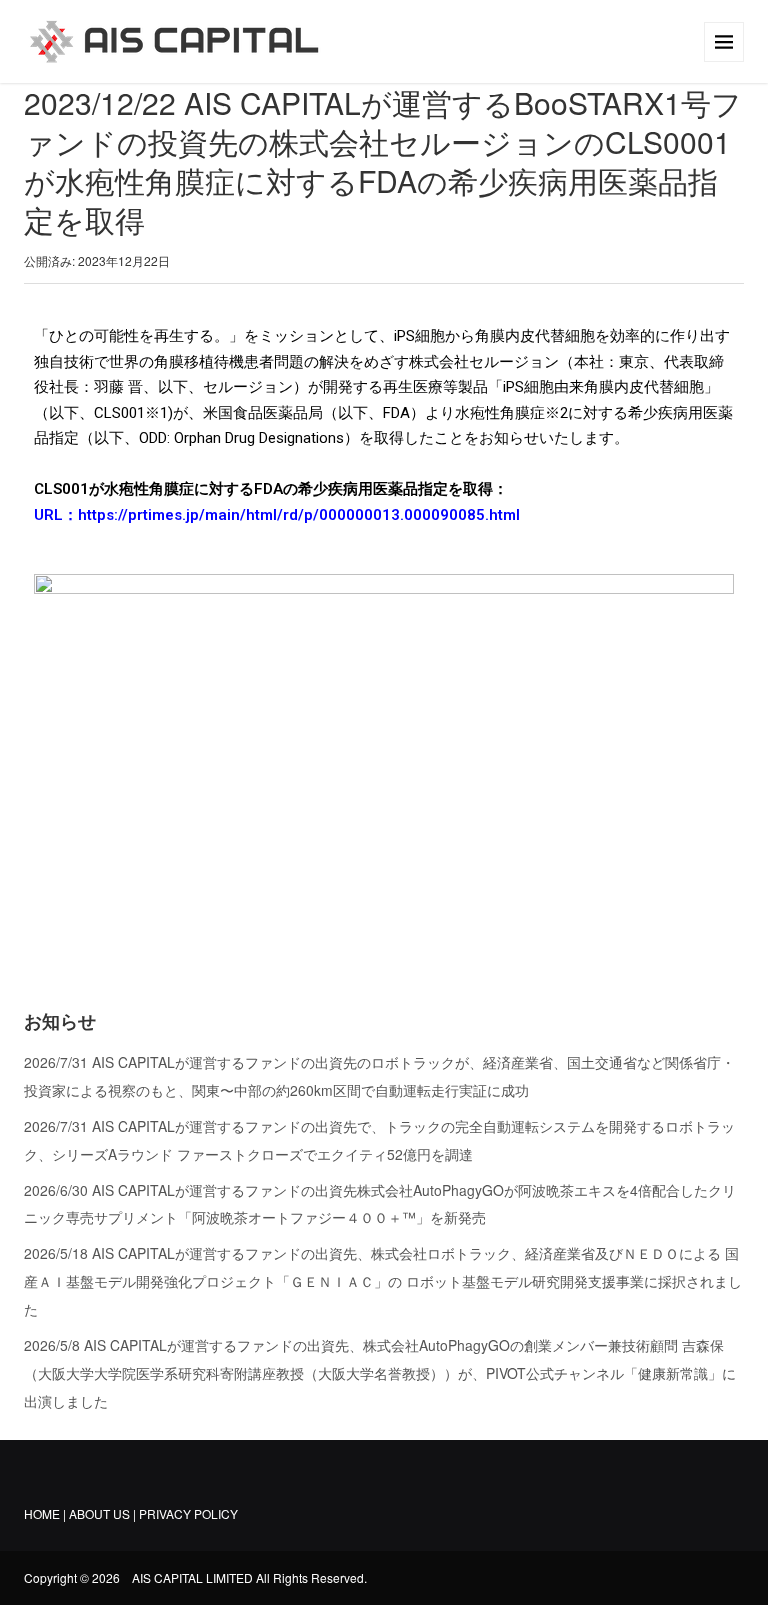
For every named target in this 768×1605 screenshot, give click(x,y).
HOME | (45, 1513)
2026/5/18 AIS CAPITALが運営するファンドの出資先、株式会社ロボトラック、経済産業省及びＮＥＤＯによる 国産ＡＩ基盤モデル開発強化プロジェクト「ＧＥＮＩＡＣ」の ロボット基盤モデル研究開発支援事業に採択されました (383, 1281)
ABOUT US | (104, 1513)
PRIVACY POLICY (188, 1513)
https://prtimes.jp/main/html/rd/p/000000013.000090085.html (299, 515)
